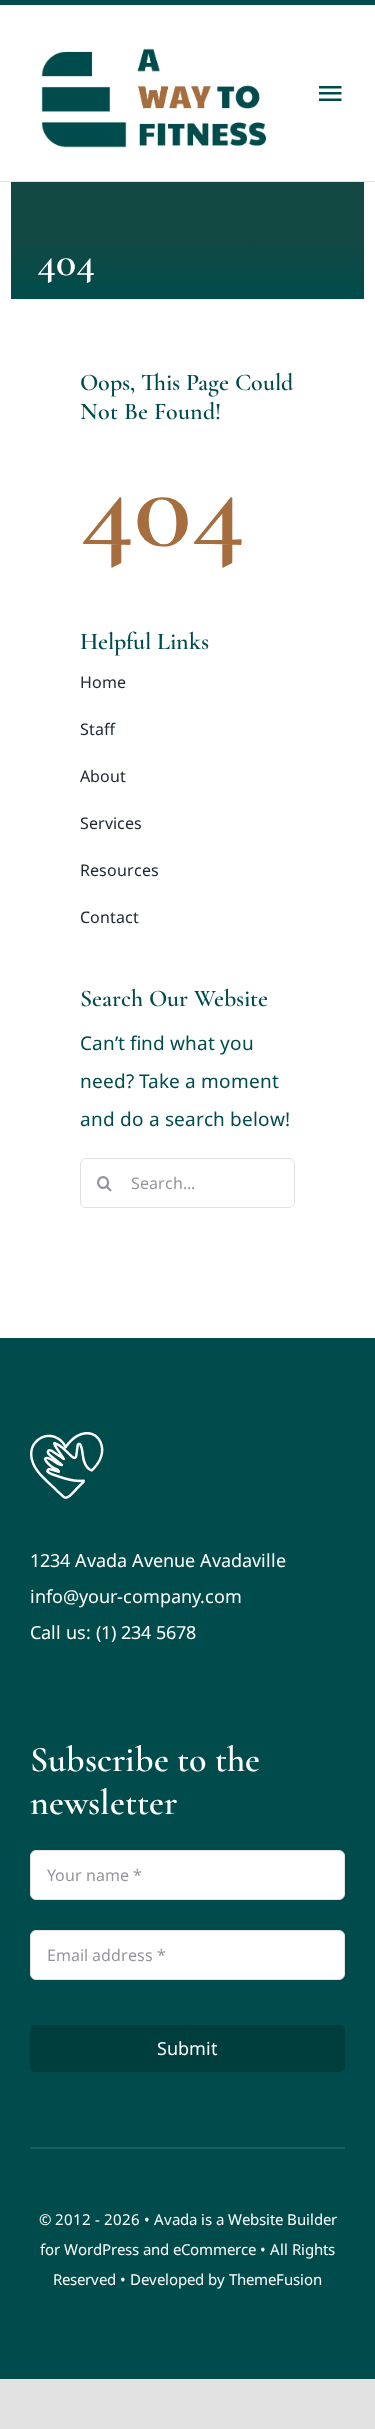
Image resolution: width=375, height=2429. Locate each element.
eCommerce (214, 2249)
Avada (175, 2219)
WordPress (101, 2249)
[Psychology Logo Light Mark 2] (67, 1437)
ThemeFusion (275, 2279)
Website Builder (282, 2219)
